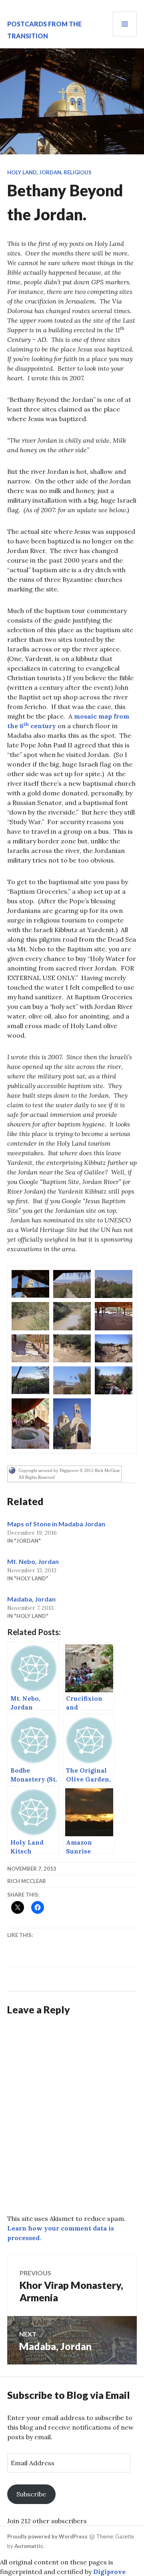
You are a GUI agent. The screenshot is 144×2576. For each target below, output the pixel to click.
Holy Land (22, 172)
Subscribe (31, 2494)
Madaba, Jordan (31, 1599)
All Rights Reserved (37, 1477)
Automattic (29, 2546)
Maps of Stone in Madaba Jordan (56, 1524)
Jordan (50, 172)
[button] (30, 1284)
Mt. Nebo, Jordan (33, 1561)
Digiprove (109, 2572)
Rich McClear (27, 1881)
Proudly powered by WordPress (47, 2536)
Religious (78, 172)
